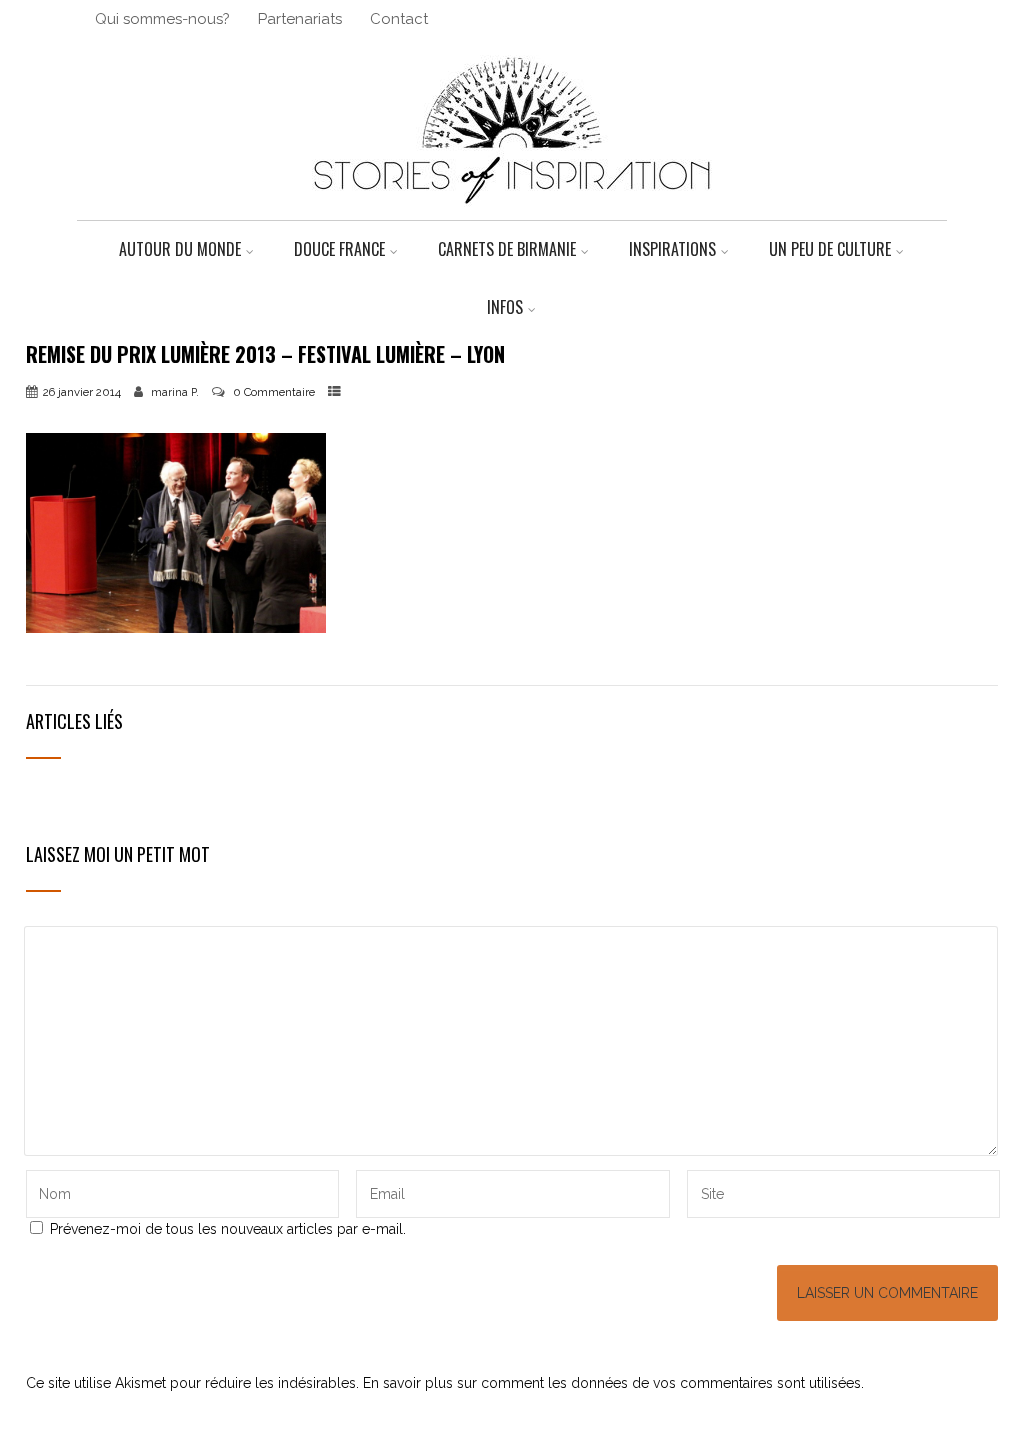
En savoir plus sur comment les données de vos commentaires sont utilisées (612, 1383)
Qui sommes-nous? (162, 19)
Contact (399, 19)
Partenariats (300, 19)
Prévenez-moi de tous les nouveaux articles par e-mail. (228, 1229)
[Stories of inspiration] (512, 212)
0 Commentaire (274, 392)
